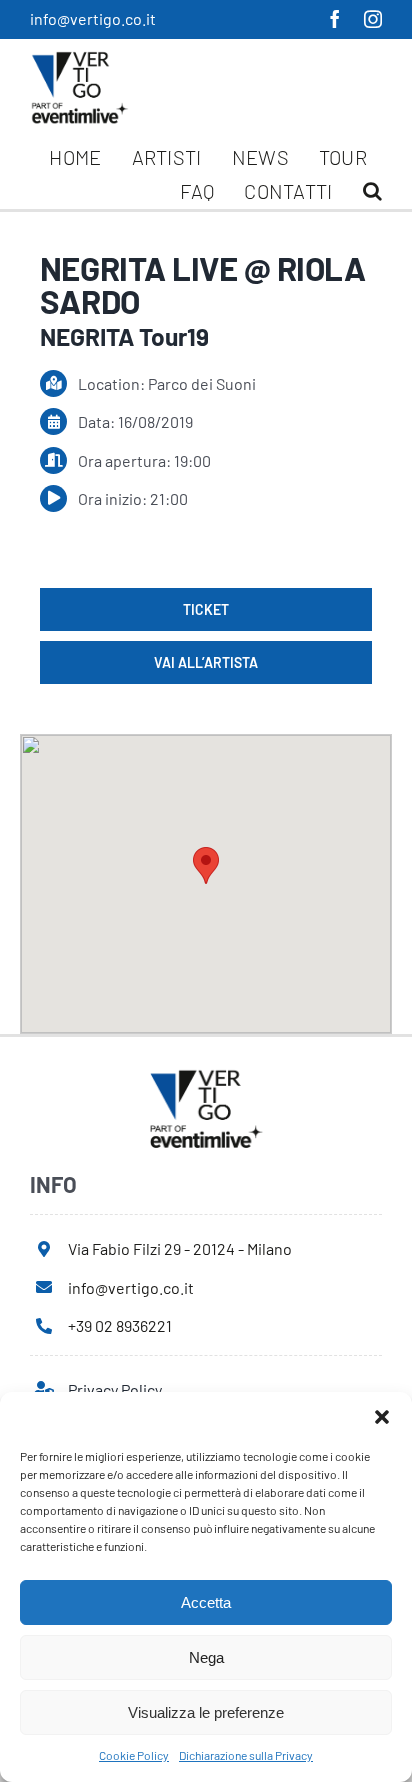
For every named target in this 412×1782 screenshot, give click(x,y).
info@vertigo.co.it (93, 18)
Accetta (206, 1602)
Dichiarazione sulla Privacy (246, 1755)
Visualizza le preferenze (206, 1712)
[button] (382, 1417)
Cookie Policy (134, 1755)
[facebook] (335, 19)
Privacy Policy (115, 1389)
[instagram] (373, 19)
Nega (206, 1657)
